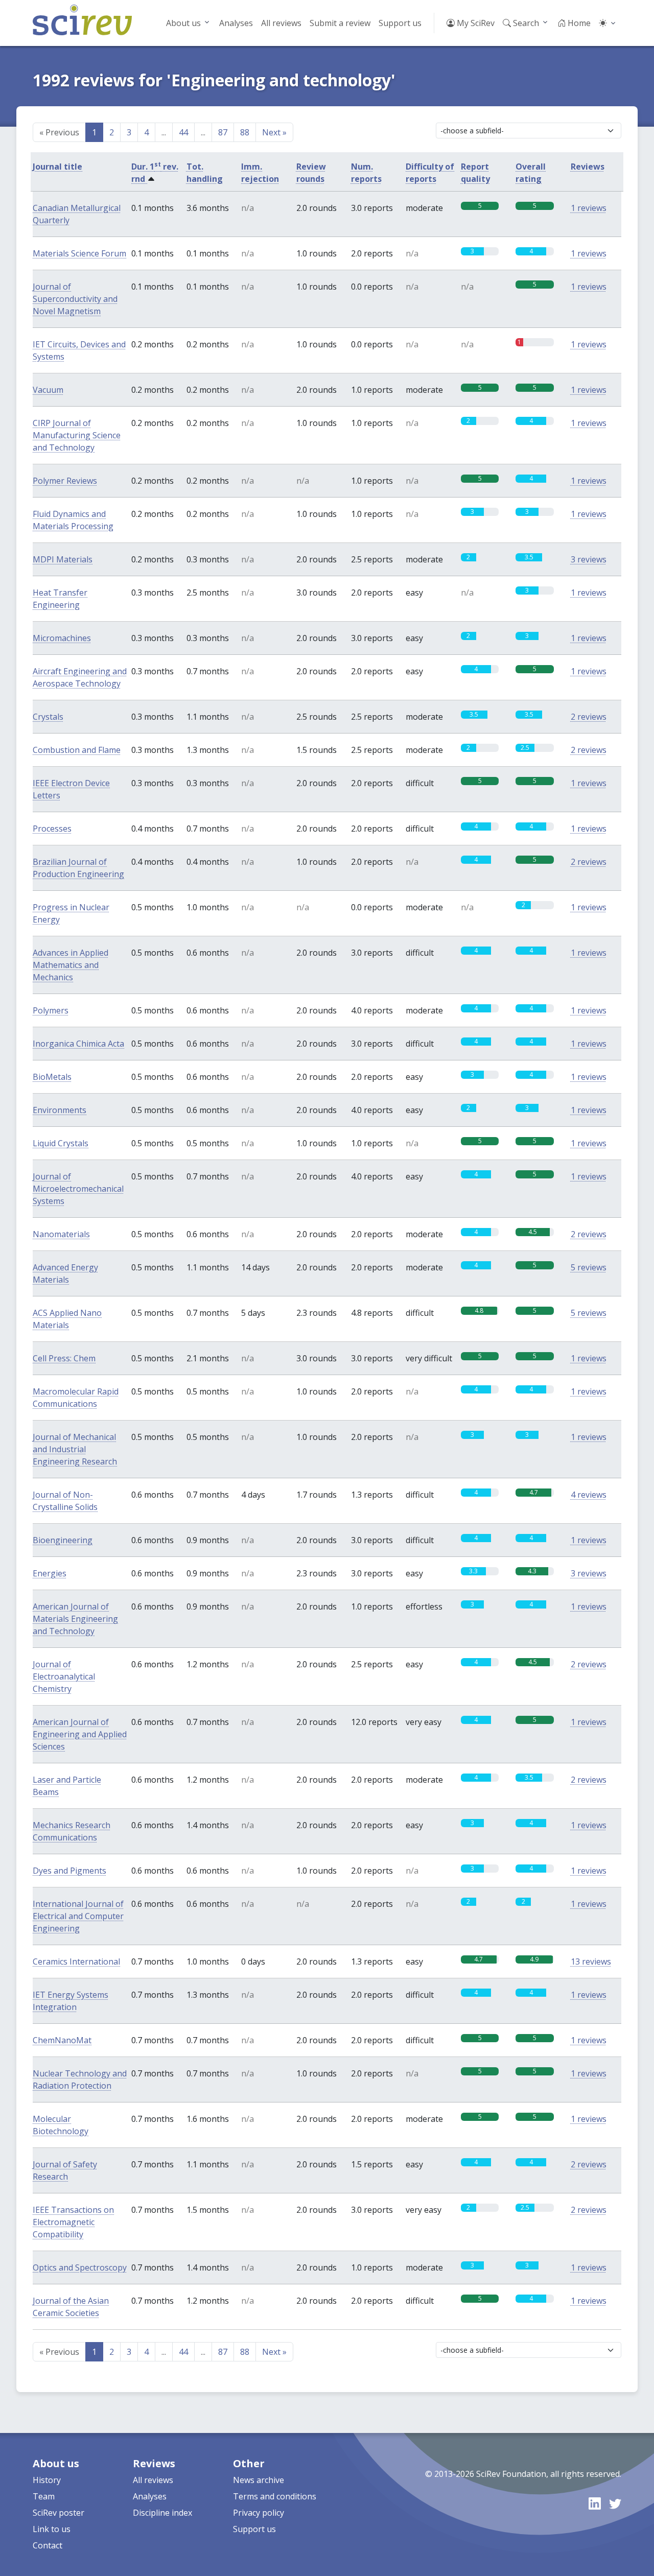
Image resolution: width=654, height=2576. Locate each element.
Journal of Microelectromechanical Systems (78, 1189)
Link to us (52, 2529)
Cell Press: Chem (64, 1358)
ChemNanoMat (62, 2040)
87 (223, 132)
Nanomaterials (61, 1234)
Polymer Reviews (65, 481)
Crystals (48, 717)
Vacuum (48, 390)
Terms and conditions (275, 2496)
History (47, 2480)
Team (44, 2496)
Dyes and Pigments (69, 1871)
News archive (259, 2480)
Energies (50, 1573)
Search (525, 23)
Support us (400, 23)
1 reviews (589, 208)
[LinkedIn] (595, 2503)
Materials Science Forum (79, 253)
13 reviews (591, 1961)
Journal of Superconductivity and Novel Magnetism (75, 299)
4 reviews (589, 1495)
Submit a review (340, 23)
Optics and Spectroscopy (80, 2267)
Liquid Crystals (61, 1143)
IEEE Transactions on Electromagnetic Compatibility (73, 2222)
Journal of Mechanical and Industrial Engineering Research (75, 1449)
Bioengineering (63, 1540)
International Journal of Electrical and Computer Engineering (78, 1916)
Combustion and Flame (77, 750)
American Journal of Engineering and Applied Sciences (80, 1734)
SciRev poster (59, 2513)
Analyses (236, 23)
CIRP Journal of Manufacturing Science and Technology (77, 435)
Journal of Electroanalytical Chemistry (64, 1676)
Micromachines (62, 638)
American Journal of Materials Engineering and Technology (75, 1619)
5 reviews (589, 1267)
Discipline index (162, 2513)
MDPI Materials (63, 559)
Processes (52, 829)
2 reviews (589, 717)
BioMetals (52, 1077)
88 (245, 132)
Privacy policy (259, 2513)
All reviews (281, 23)
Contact (48, 2545)
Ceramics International (76, 1961)
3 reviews (589, 559)
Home (578, 23)
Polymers (51, 1010)
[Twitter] (615, 2503)
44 (183, 132)
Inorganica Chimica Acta (78, 1044)
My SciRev (475, 23)
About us (183, 23)
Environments (60, 1110)
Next (274, 132)
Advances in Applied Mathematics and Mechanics (71, 965)
